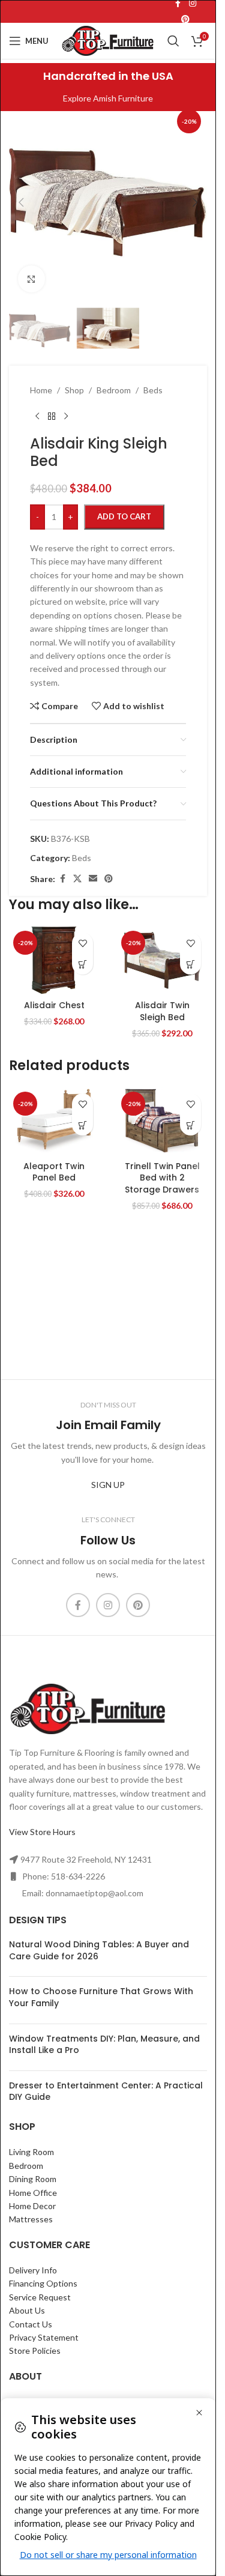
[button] (21, 202)
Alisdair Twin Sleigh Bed (162, 1011)
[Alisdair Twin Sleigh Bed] (162, 960)
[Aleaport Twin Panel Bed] (54, 1121)
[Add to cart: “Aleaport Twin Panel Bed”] (82, 1125)
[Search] (173, 41)
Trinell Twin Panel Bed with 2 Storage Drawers (162, 1178)
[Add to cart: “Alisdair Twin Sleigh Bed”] (190, 964)
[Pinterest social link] (185, 20)
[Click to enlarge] (31, 279)
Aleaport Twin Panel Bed (54, 1172)
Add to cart (124, 516)
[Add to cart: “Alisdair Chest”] (82, 964)
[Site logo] (108, 40)
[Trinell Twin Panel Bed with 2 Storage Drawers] (162, 1121)
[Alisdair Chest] (54, 960)
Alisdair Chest (54, 1005)
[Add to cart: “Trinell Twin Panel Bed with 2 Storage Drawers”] (190, 1125)
